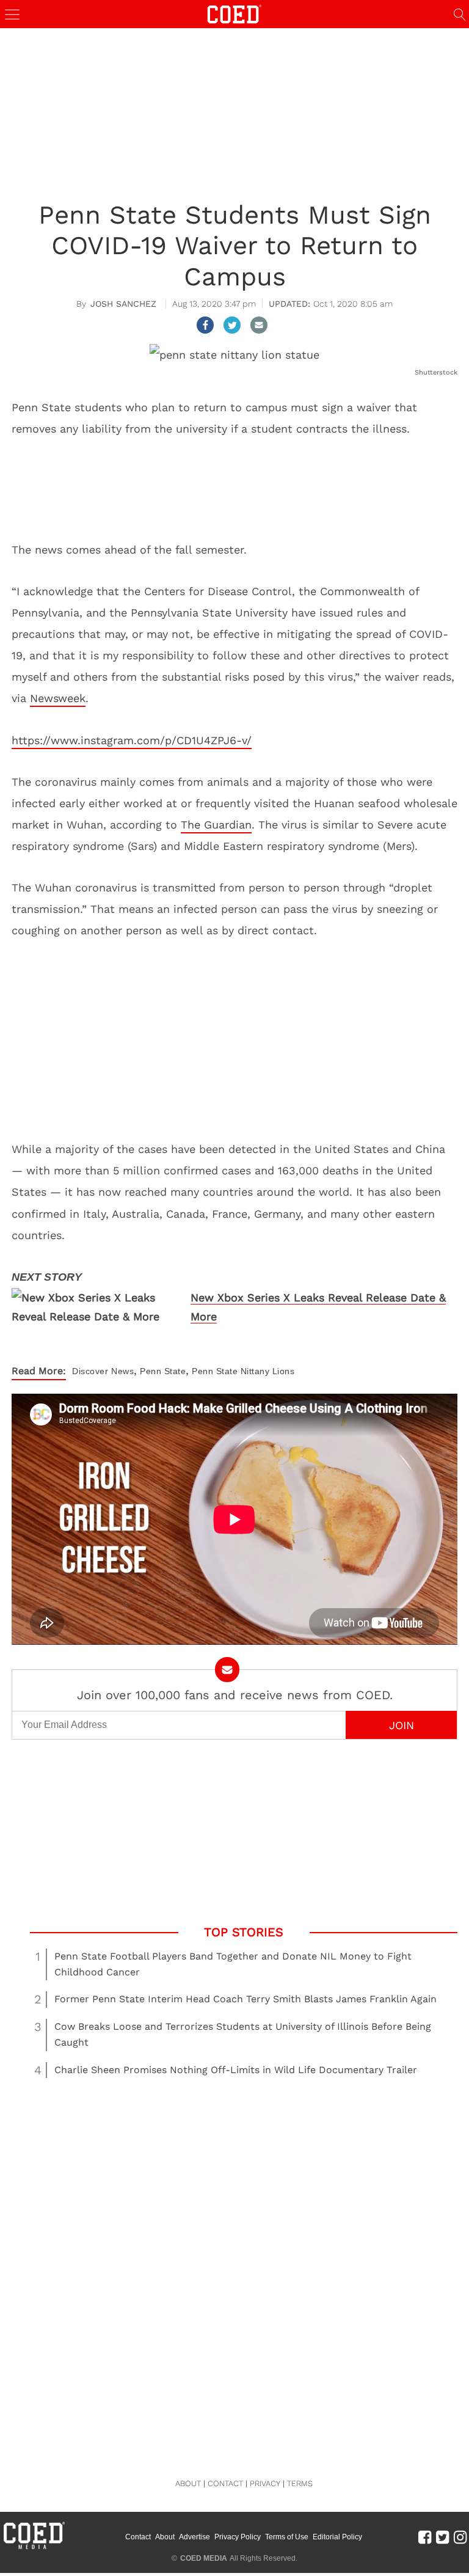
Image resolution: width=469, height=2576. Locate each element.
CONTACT (225, 2483)
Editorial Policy (337, 2537)
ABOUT (188, 2483)
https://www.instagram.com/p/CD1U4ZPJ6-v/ (132, 740)
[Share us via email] (259, 325)
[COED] (234, 13)
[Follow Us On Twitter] (442, 2537)
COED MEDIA (204, 2558)
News (122, 1371)
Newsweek (58, 698)
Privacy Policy (238, 2537)
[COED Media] (34, 2548)
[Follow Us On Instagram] (460, 2537)
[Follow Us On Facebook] (425, 2537)
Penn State (163, 1371)
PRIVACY (265, 2483)
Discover (90, 1371)
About (165, 2537)
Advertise (195, 2537)
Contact (138, 2537)
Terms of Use (287, 2537)
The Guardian (216, 825)
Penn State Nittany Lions (243, 1371)
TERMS (300, 2483)
